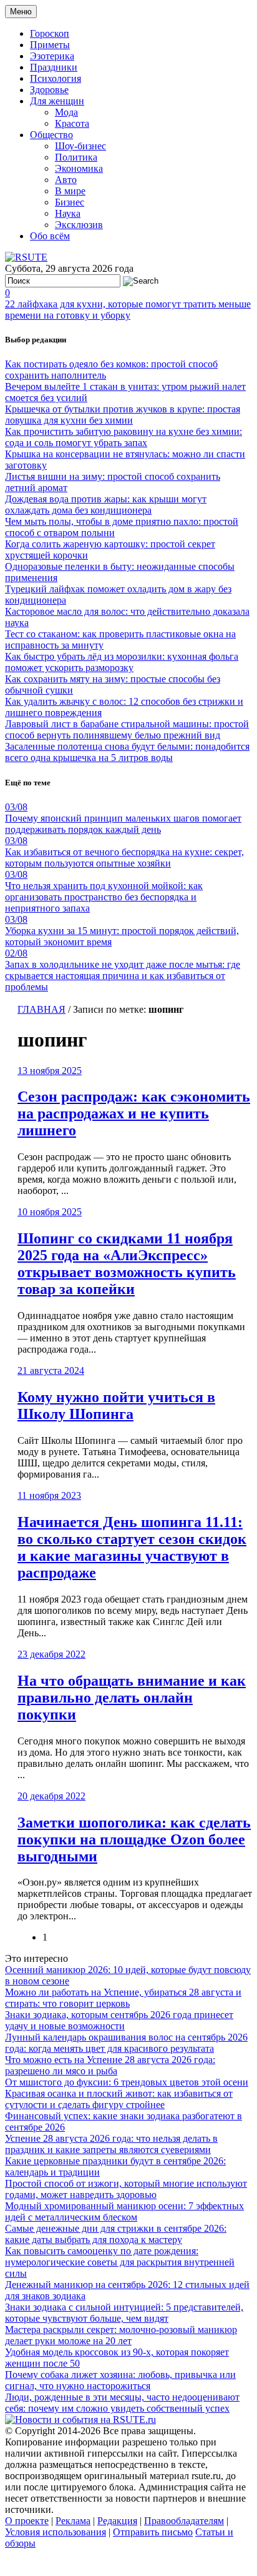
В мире (70, 191)
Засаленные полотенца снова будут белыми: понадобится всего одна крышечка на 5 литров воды (127, 752)
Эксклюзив (79, 225)
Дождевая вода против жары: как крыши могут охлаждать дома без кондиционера (106, 505)
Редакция (117, 2521)
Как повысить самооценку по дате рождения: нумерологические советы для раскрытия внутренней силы (120, 2262)
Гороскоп (50, 33)
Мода (66, 112)
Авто (66, 180)
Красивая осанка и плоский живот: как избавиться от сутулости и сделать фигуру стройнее (119, 2099)
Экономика (79, 168)
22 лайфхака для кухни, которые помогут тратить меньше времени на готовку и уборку (128, 310)
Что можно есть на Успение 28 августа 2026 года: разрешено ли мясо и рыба (110, 2065)
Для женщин (57, 101)
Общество (51, 135)
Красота (72, 123)
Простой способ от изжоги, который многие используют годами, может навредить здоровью (126, 2189)
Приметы (50, 45)
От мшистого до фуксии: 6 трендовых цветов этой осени (127, 2082)
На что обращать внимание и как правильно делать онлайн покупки (132, 1698)
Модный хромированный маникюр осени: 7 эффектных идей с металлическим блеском (124, 2211)
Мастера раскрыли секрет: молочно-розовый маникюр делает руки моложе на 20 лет (121, 2335)
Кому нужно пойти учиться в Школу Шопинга (116, 1405)
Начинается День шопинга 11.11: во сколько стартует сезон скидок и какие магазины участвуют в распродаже (132, 1547)
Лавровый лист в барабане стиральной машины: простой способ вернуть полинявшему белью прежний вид (127, 729)
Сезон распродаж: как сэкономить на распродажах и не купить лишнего (134, 1113)
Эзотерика (52, 56)
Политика (76, 157)
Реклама (73, 2521)
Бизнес (70, 202)
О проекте (27, 2521)
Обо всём (50, 236)
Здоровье (49, 90)
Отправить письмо (153, 2532)
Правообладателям (184, 2521)
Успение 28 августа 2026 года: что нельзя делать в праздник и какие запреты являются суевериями (111, 2144)
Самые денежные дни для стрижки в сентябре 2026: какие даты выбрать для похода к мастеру (116, 2234)
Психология (56, 78)
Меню (21, 12)
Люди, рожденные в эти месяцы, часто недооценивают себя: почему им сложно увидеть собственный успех (122, 2403)
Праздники (54, 67)
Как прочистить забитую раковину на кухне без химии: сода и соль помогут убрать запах (124, 437)
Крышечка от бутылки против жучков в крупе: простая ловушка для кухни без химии (123, 415)
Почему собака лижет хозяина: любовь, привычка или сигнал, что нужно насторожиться (120, 2380)
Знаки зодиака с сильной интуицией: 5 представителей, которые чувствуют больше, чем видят (124, 2313)
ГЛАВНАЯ (41, 1009)
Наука (68, 213)
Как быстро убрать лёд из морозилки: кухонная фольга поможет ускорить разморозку (122, 662)
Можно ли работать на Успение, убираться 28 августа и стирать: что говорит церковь (123, 1998)
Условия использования (56, 2532)
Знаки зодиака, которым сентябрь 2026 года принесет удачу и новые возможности (119, 2020)
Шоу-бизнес (80, 146)
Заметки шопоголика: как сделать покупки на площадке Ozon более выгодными (134, 1839)
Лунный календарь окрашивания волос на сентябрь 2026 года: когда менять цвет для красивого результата (126, 2043)
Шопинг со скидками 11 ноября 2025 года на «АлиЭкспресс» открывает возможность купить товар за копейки (127, 1264)
